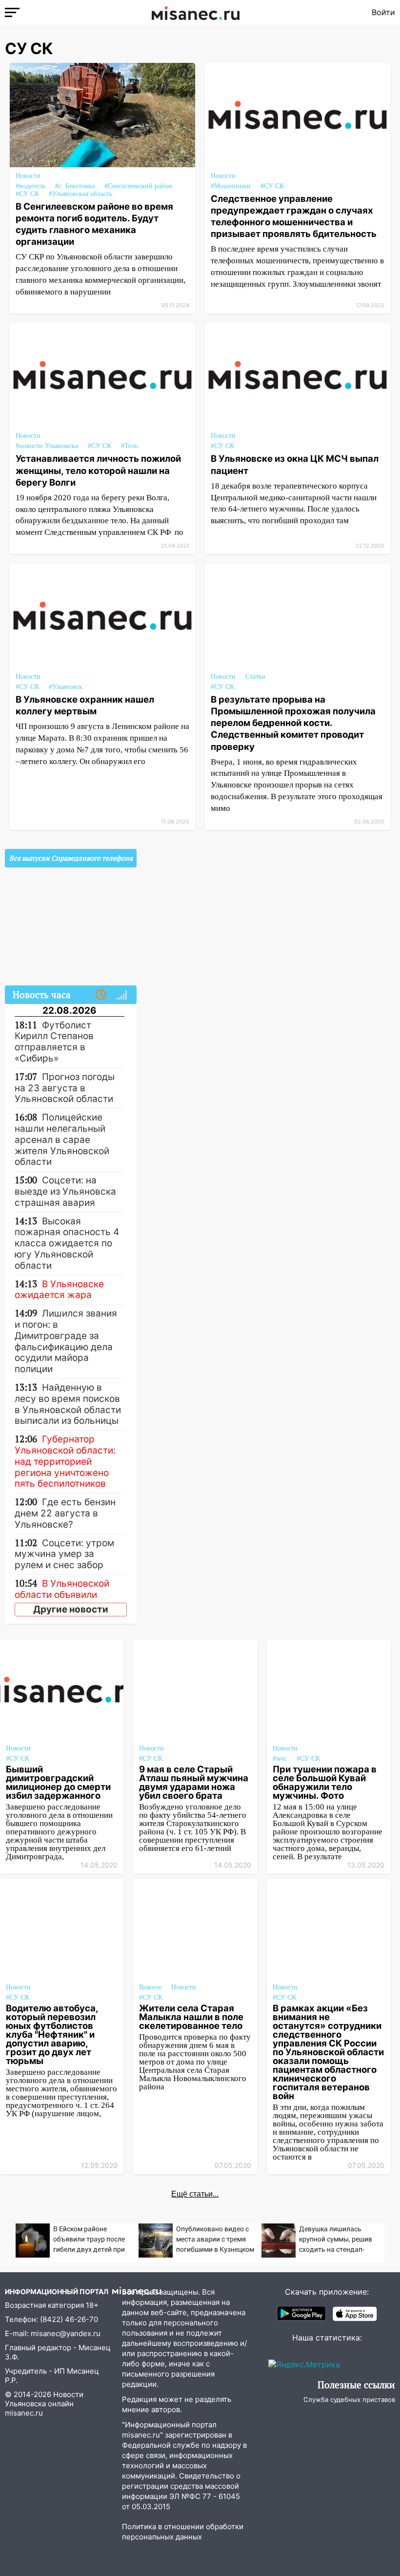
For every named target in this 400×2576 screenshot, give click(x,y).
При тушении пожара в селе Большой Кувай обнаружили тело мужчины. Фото (325, 1782)
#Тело (130, 446)
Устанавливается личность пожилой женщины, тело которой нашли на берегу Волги (98, 470)
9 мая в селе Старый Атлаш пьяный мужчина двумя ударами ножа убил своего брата (194, 1782)
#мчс (280, 1759)
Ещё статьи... (195, 2194)
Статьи (255, 677)
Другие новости (71, 1609)
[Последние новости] (101, 995)
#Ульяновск (66, 687)
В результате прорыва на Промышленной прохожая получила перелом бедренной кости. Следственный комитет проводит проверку (293, 723)
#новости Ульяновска (47, 446)
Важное (150, 1987)
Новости (28, 176)
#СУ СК (27, 194)
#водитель (30, 186)
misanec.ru (24, 2413)
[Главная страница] (196, 12)
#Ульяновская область (80, 194)
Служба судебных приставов (349, 2399)
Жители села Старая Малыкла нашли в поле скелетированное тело (191, 2017)
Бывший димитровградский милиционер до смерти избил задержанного (58, 1782)
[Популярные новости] (121, 995)
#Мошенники (231, 186)
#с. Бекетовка (75, 186)
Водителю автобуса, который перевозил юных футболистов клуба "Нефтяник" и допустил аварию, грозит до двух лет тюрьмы (52, 2034)
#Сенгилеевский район (138, 186)
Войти (383, 12)
